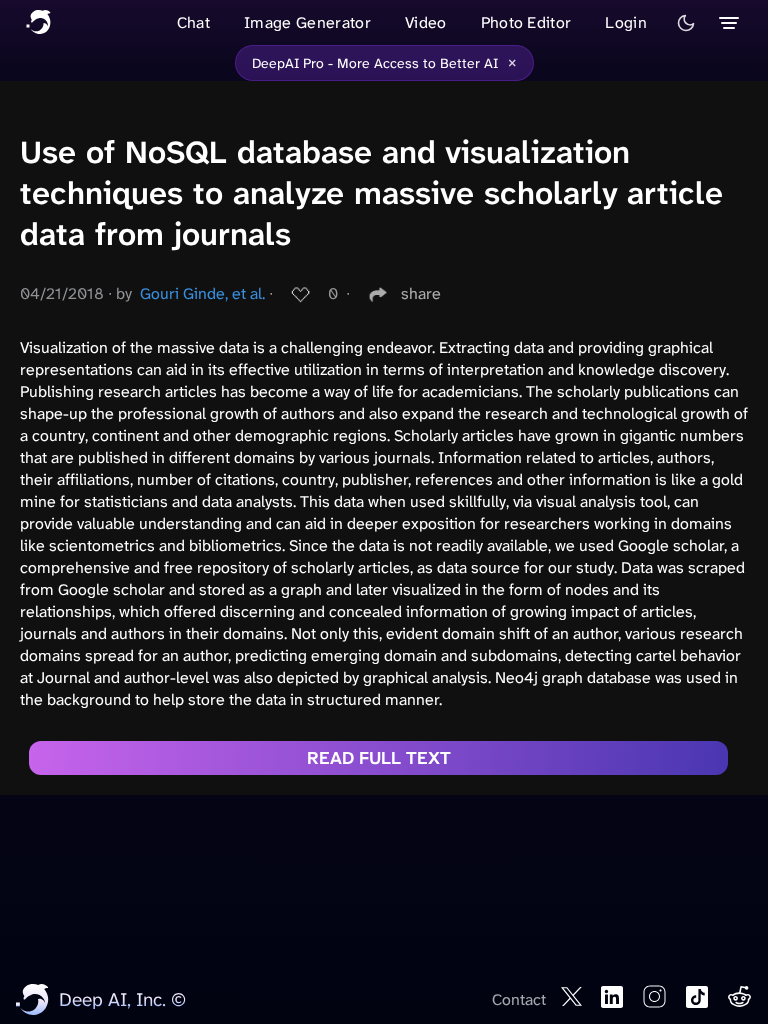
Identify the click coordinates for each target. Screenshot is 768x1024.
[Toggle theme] (686, 23)
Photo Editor (526, 22)
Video (426, 22)
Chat (193, 22)
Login (626, 22)
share (421, 293)
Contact (519, 999)
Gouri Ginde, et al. (202, 293)
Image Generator (307, 22)
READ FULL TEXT (379, 758)
